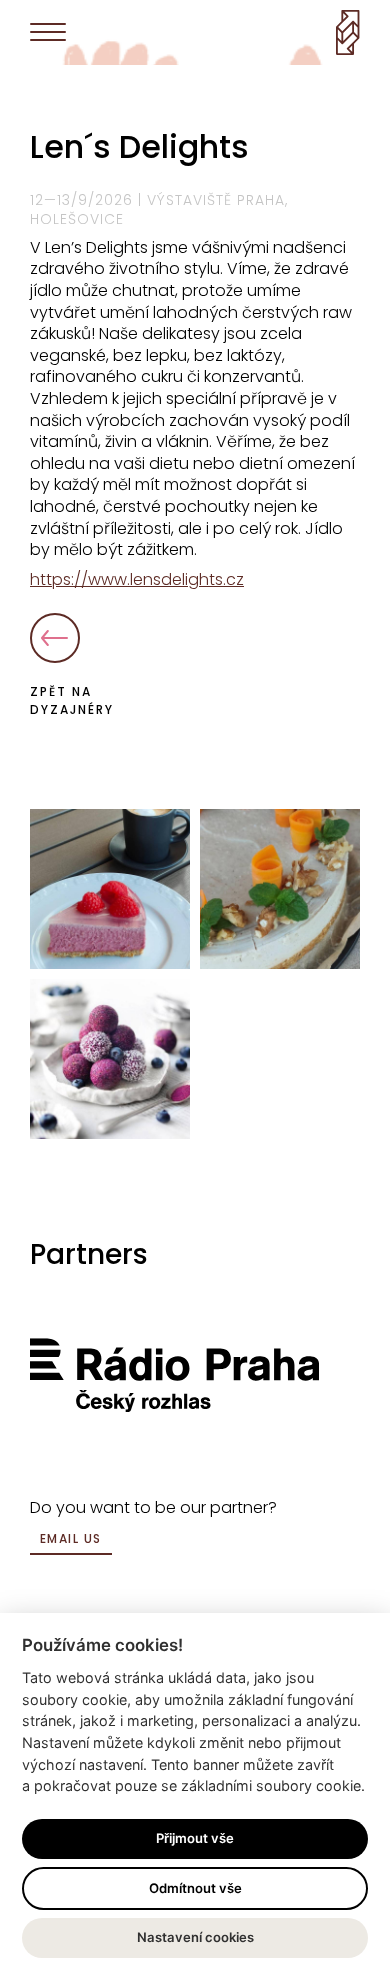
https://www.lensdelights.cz (137, 579)
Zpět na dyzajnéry (72, 700)
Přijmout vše (195, 1838)
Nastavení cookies (195, 1937)
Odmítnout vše (195, 1888)
